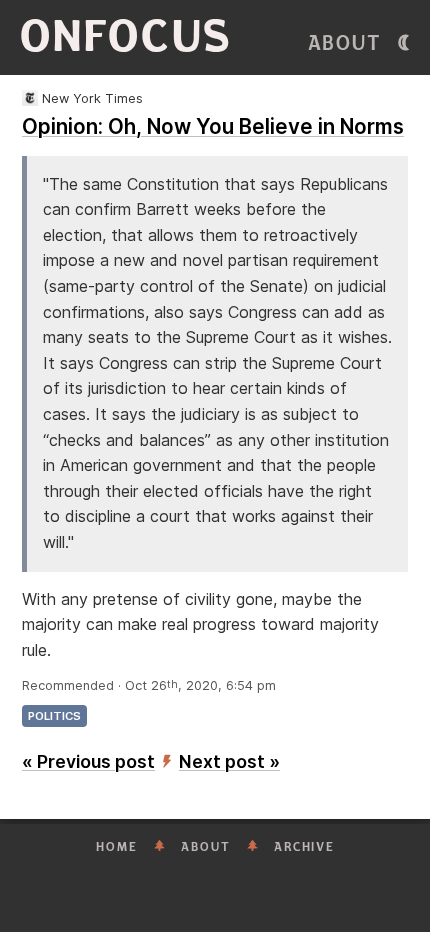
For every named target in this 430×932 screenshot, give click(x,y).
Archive (304, 847)
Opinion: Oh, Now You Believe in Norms (213, 126)
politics (54, 716)
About (345, 43)
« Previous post (88, 761)
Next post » (229, 761)
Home (117, 847)
